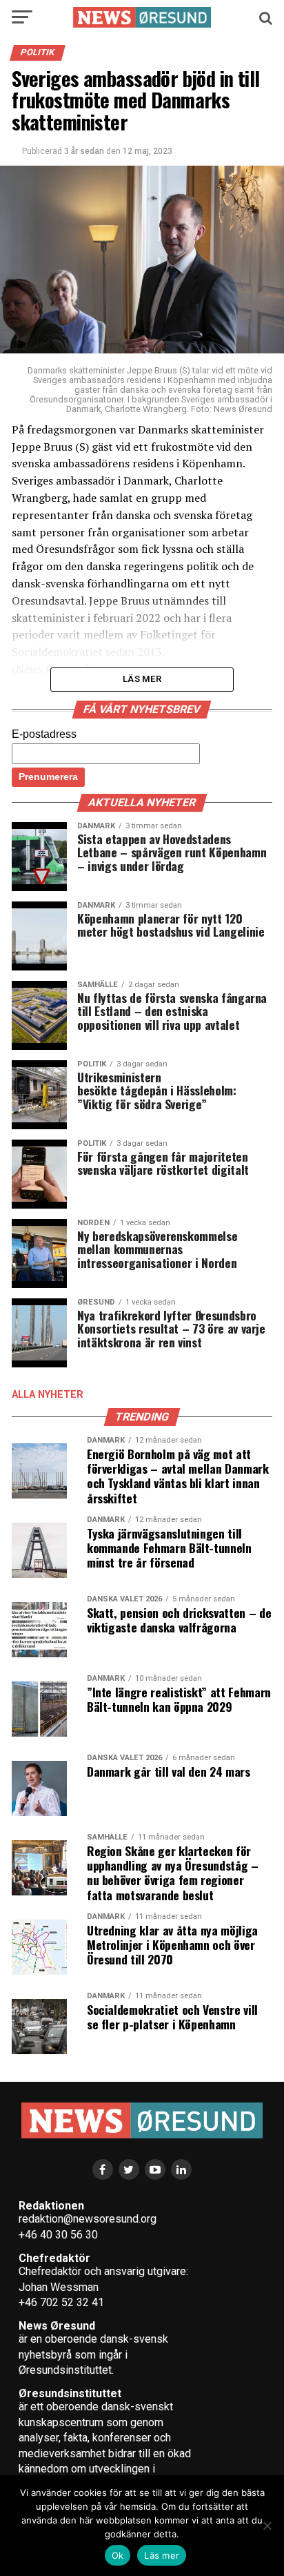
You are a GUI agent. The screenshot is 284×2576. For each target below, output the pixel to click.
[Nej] (267, 2526)
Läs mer (162, 2555)
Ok (118, 2555)
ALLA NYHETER (48, 1395)
